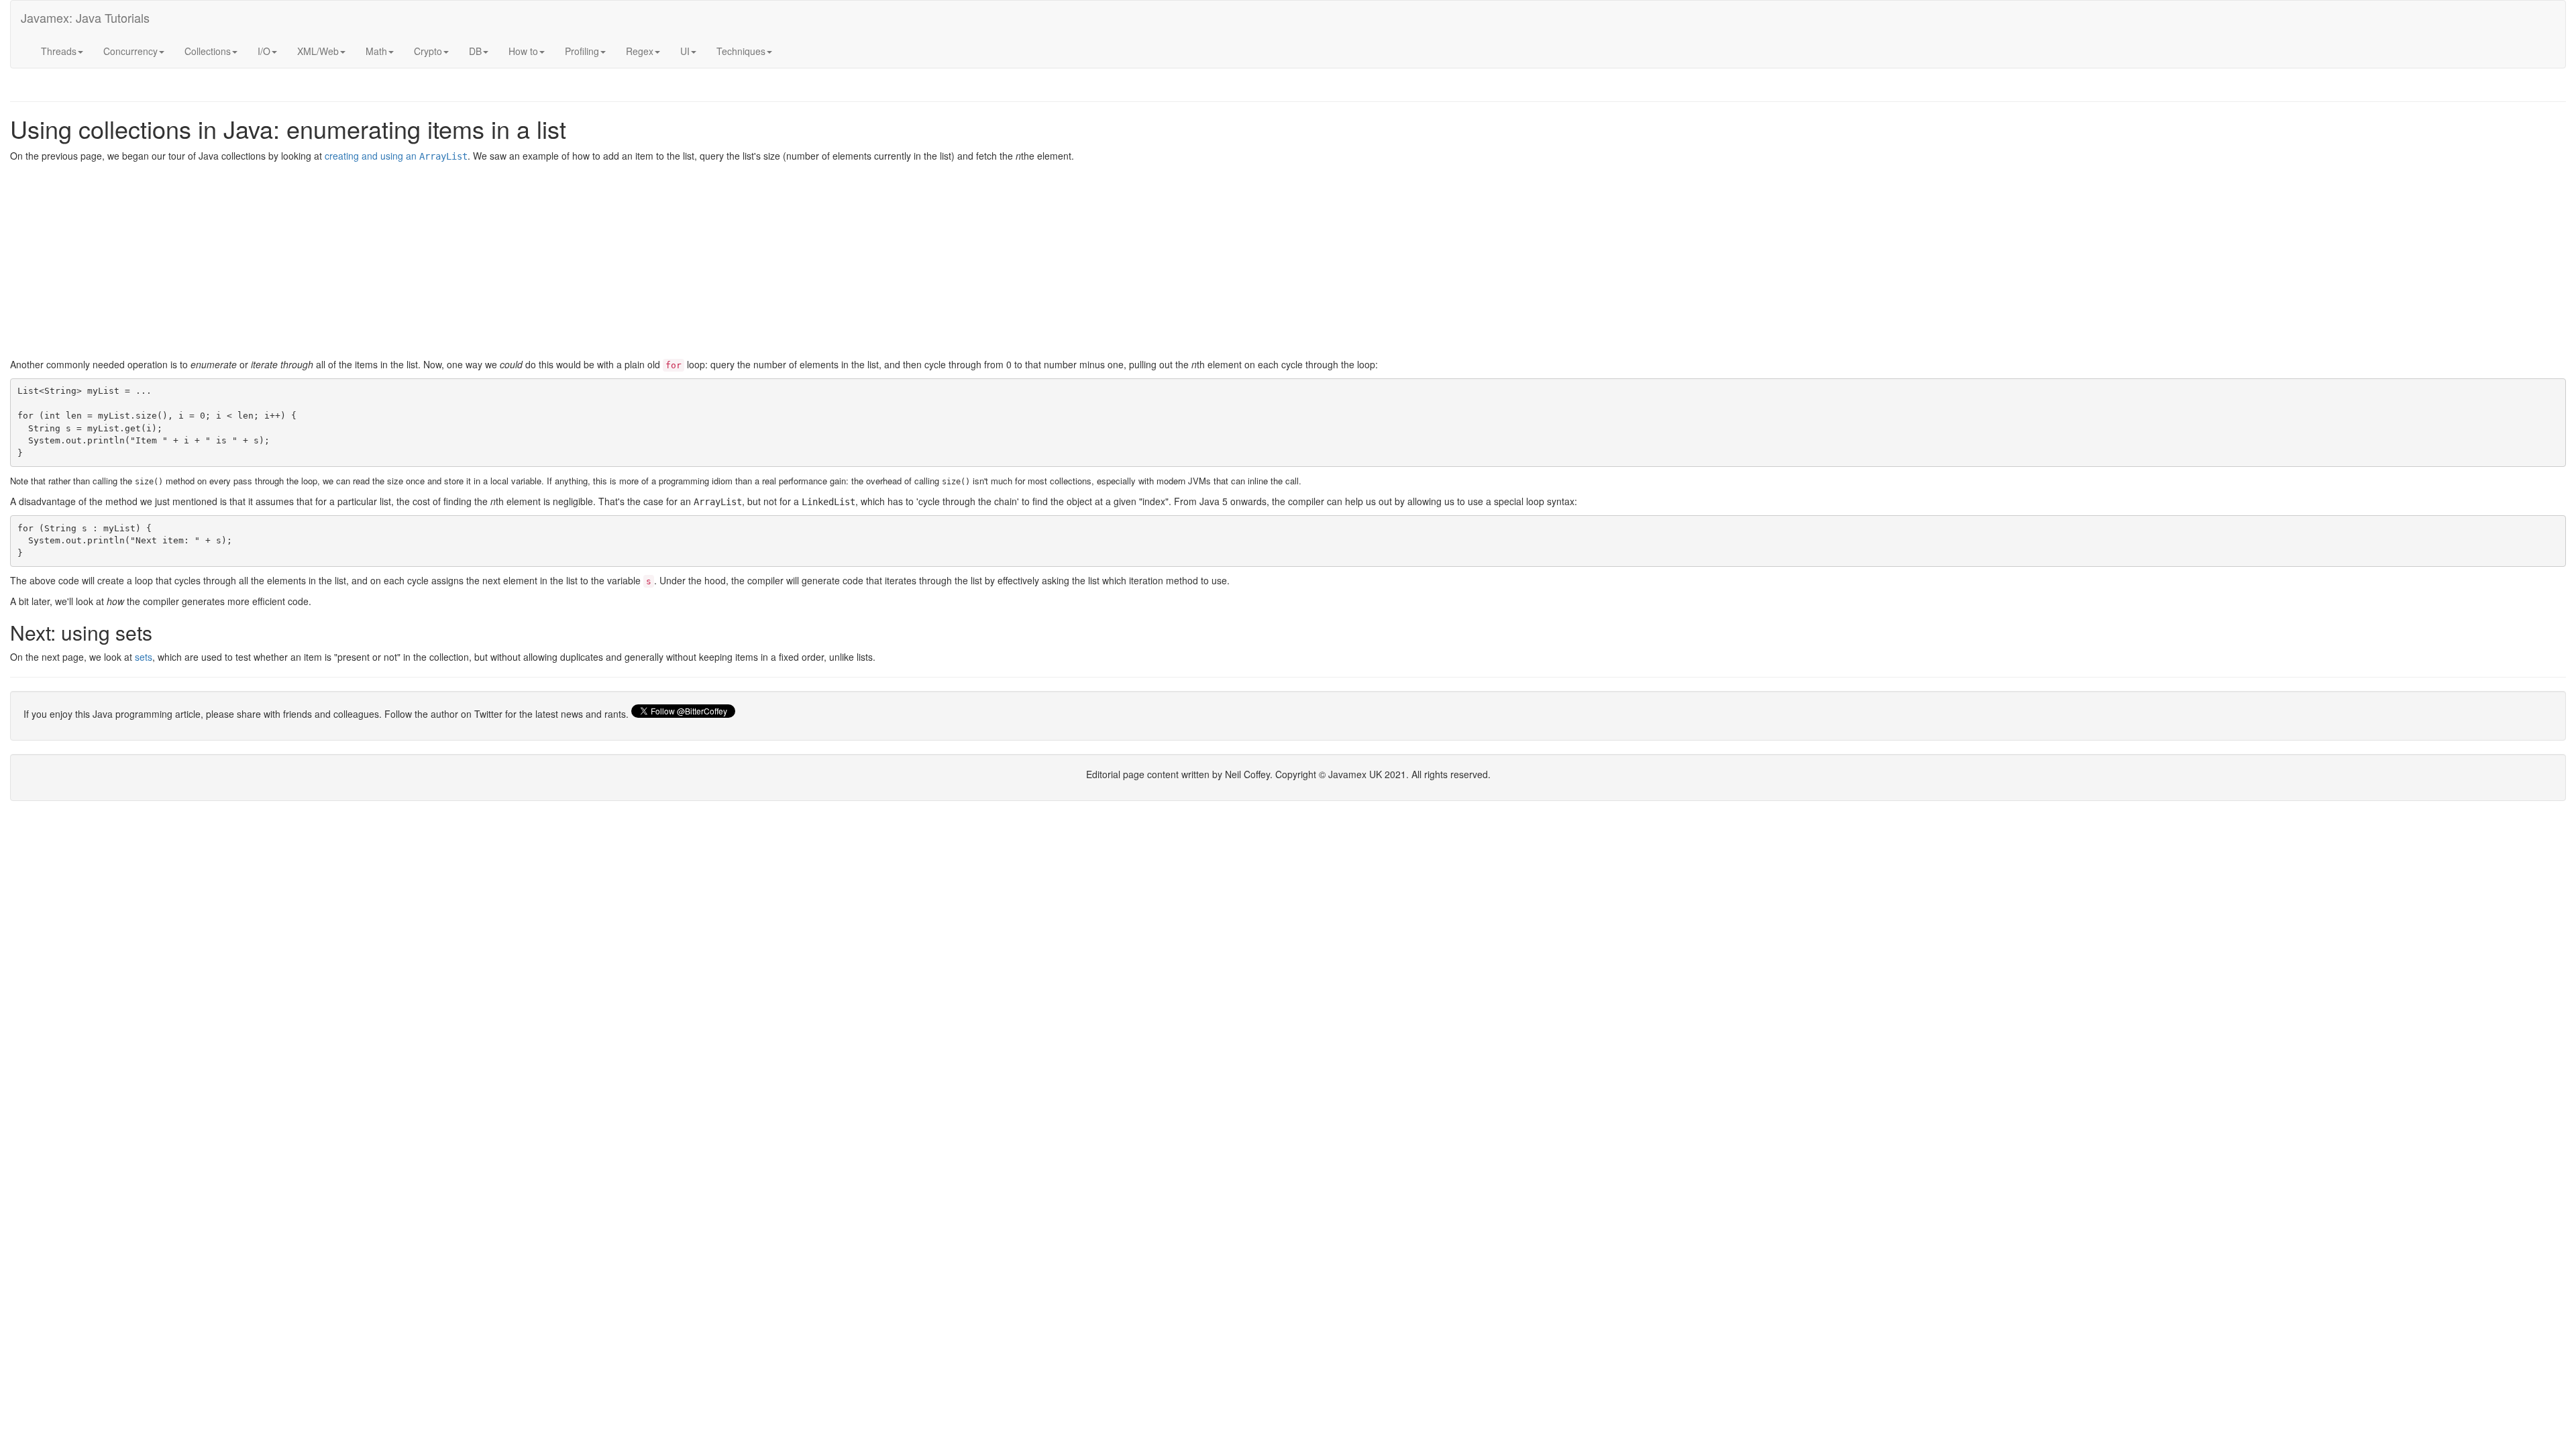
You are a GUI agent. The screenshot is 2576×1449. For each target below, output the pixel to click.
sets (144, 657)
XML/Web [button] (318, 51)
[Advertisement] (413, 264)
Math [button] (376, 51)
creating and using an (396, 156)
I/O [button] (264, 51)
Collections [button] (208, 51)
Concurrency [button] (130, 51)
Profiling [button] (582, 51)
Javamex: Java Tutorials (85, 17)
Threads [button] (59, 51)
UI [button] (685, 51)
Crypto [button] (428, 51)
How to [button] (523, 51)
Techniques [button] (741, 51)
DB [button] (475, 51)
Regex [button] (640, 51)
